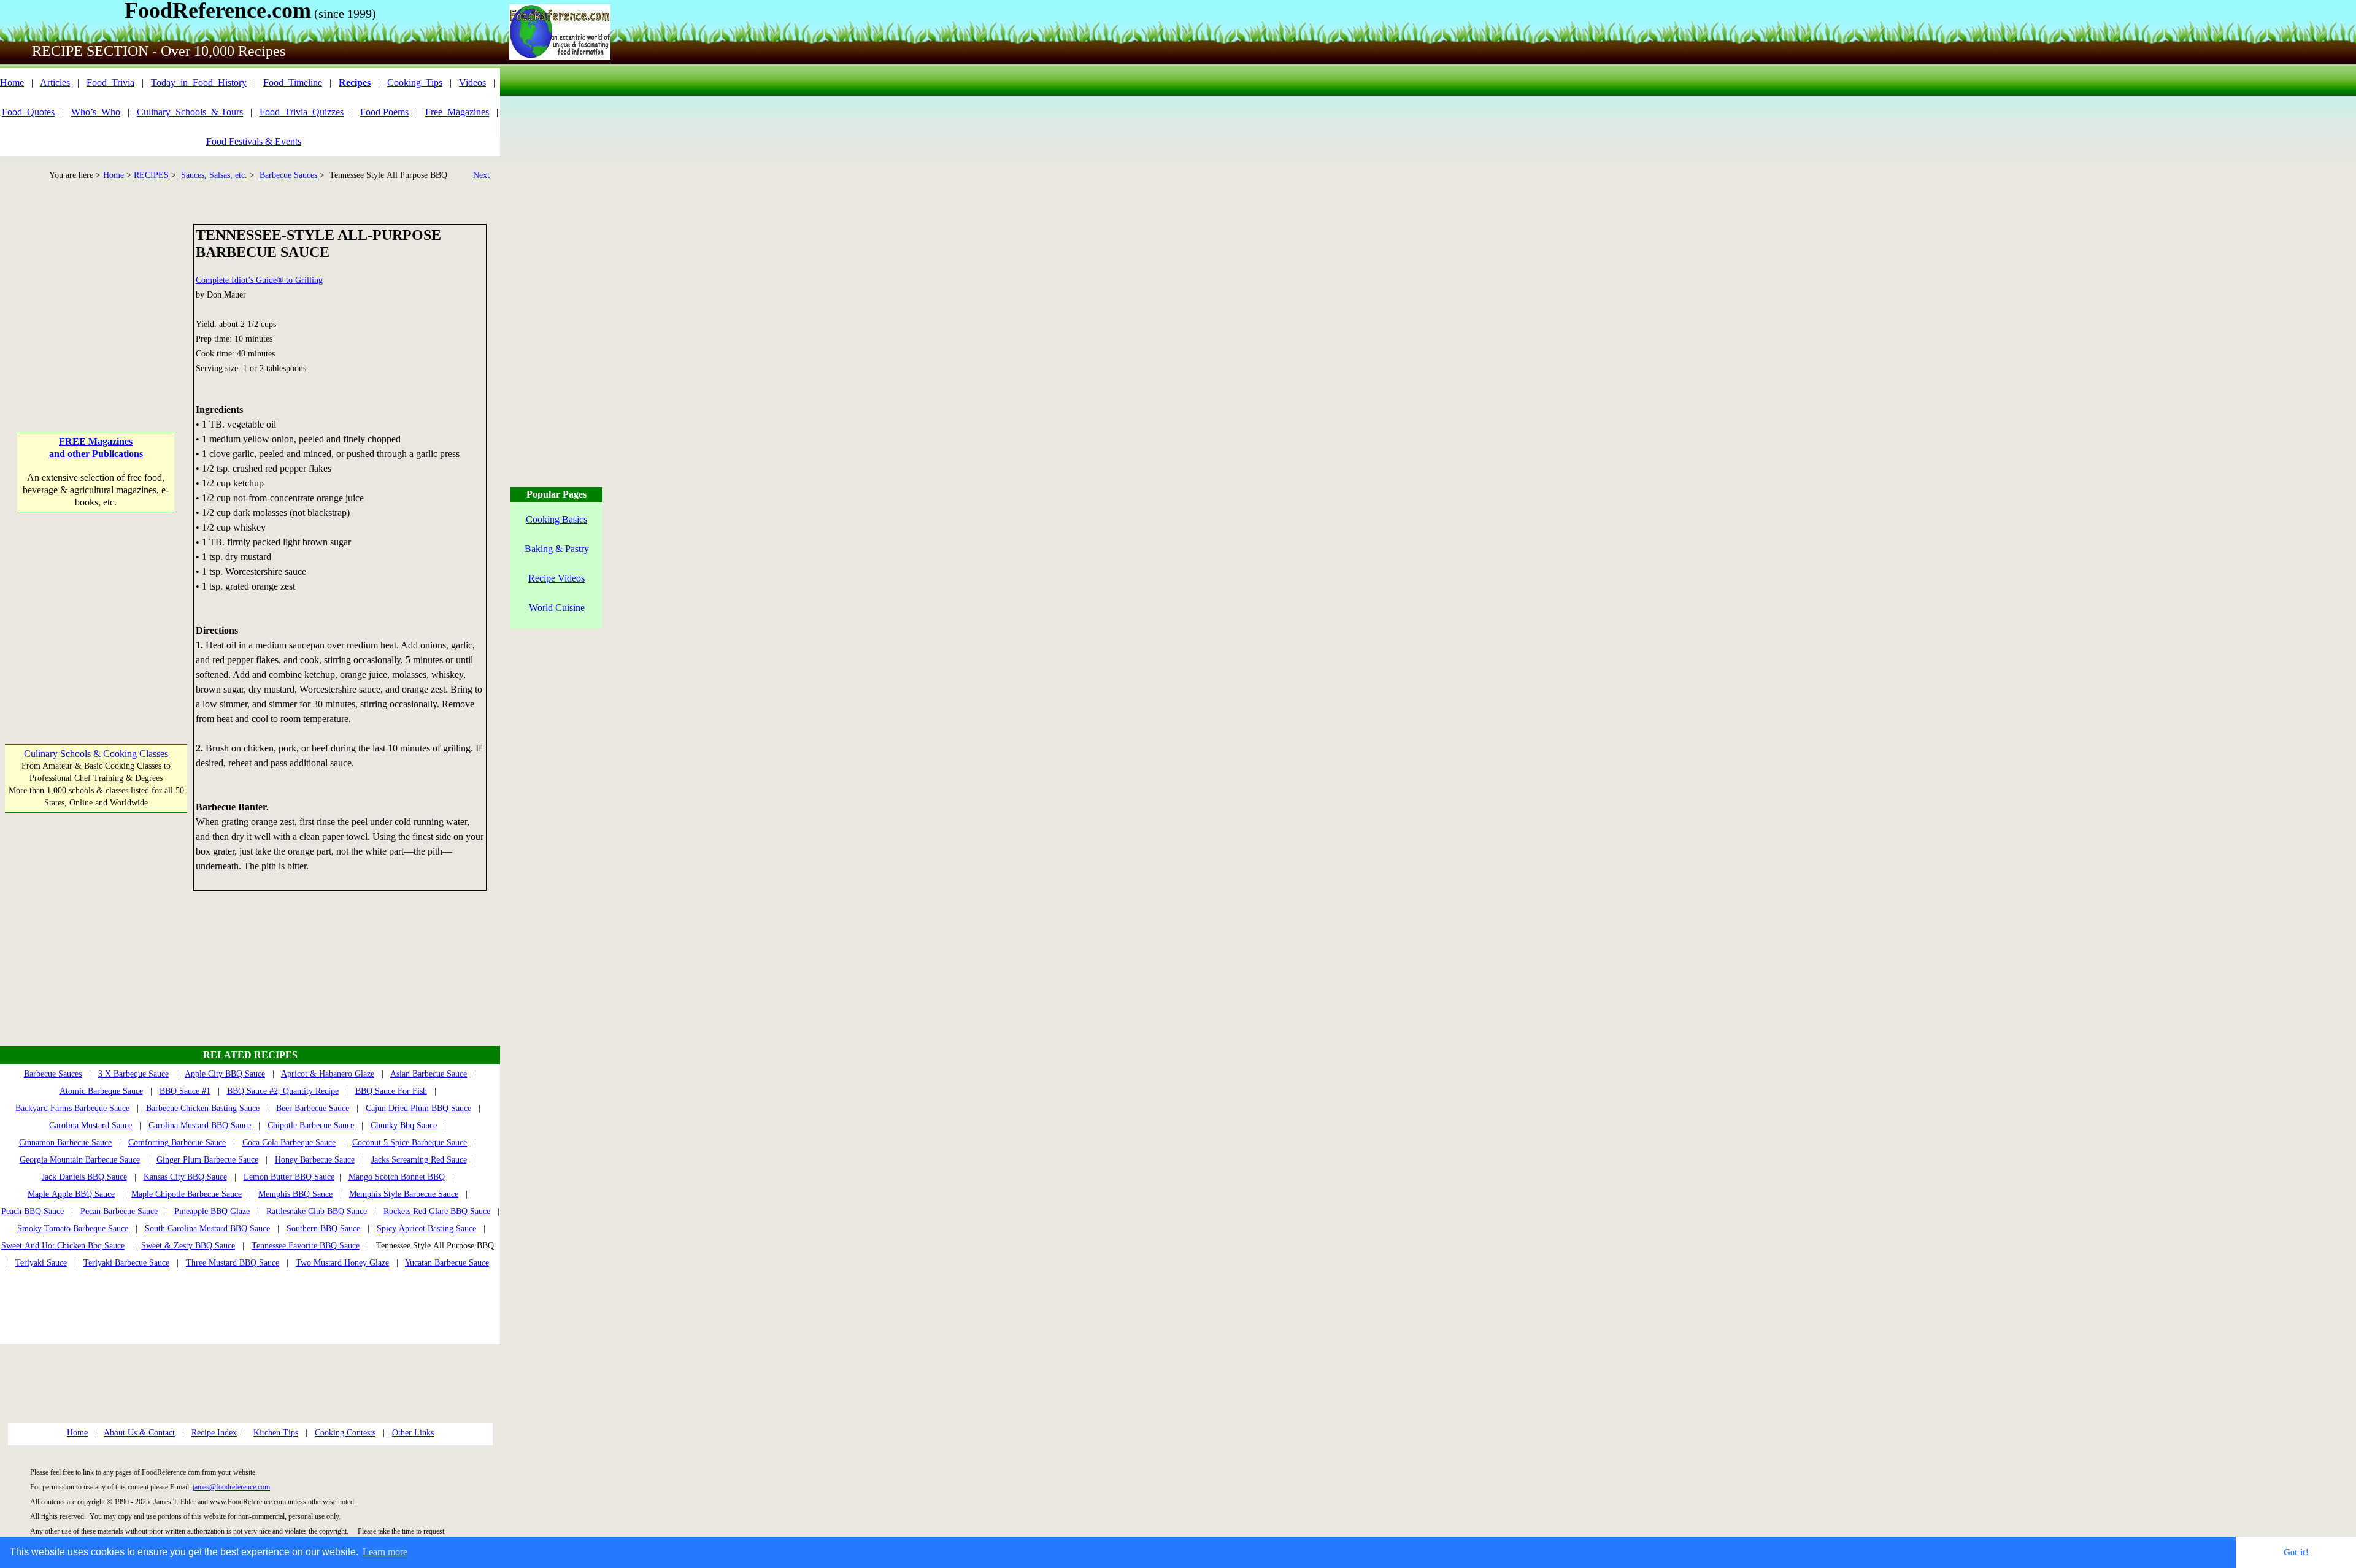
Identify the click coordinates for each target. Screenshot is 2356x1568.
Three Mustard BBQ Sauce (233, 1263)
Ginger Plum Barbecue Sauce (207, 1160)
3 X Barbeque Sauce (133, 1074)
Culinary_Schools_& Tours (190, 112)
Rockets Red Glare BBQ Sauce (437, 1211)
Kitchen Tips (276, 1433)
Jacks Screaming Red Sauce (419, 1160)
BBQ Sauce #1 (185, 1091)
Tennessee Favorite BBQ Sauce (306, 1246)
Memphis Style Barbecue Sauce (404, 1194)
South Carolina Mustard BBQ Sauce (207, 1228)
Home (12, 83)
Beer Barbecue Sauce (313, 1108)
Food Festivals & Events (254, 141)
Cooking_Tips (415, 83)
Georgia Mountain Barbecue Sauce (80, 1160)
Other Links (413, 1433)
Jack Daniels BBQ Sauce (84, 1177)
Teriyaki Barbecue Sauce (126, 1263)
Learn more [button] (385, 1552)
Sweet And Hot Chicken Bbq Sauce (63, 1246)
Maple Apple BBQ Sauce (71, 1194)
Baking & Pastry (557, 549)
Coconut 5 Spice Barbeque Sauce (410, 1143)
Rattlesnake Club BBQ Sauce (317, 1211)
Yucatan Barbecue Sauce (447, 1263)
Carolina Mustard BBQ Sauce (200, 1125)
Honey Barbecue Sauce (315, 1160)
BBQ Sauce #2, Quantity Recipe (283, 1091)
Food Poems (384, 112)
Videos (472, 83)
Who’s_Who (96, 112)
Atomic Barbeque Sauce (101, 1091)
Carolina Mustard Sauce (90, 1125)
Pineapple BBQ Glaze (212, 1211)
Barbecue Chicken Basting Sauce (203, 1108)
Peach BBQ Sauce (33, 1211)
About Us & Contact (139, 1433)
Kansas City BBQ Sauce (185, 1177)
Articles (55, 83)
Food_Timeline (293, 83)
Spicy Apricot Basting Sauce (426, 1228)
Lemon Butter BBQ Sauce (289, 1177)
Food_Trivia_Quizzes (302, 112)
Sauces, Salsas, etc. (214, 175)
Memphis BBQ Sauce (295, 1194)
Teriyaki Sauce (41, 1263)
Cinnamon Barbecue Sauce (65, 1143)
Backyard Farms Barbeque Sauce (72, 1108)
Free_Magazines (457, 112)
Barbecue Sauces (288, 175)
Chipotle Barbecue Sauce (311, 1125)
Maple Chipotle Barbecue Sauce (187, 1194)
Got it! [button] (2296, 1552)
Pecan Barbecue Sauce (119, 1211)
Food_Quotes (28, 112)
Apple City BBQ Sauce (225, 1074)
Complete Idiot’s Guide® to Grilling (259, 280)
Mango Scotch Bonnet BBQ (397, 1177)
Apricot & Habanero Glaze (328, 1074)
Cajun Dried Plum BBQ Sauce (418, 1108)
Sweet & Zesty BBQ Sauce (188, 1246)
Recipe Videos (556, 578)
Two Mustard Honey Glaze (342, 1263)
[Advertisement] (96, 301)
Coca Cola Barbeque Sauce (289, 1143)
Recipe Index (214, 1433)
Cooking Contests (345, 1433)
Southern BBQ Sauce (323, 1228)
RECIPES (151, 175)
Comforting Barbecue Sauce (177, 1143)
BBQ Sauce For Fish (391, 1091)
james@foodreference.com (231, 1487)
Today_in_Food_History (199, 83)
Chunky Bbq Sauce (404, 1125)
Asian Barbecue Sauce (429, 1074)
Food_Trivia (110, 83)
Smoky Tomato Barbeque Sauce (73, 1228)
